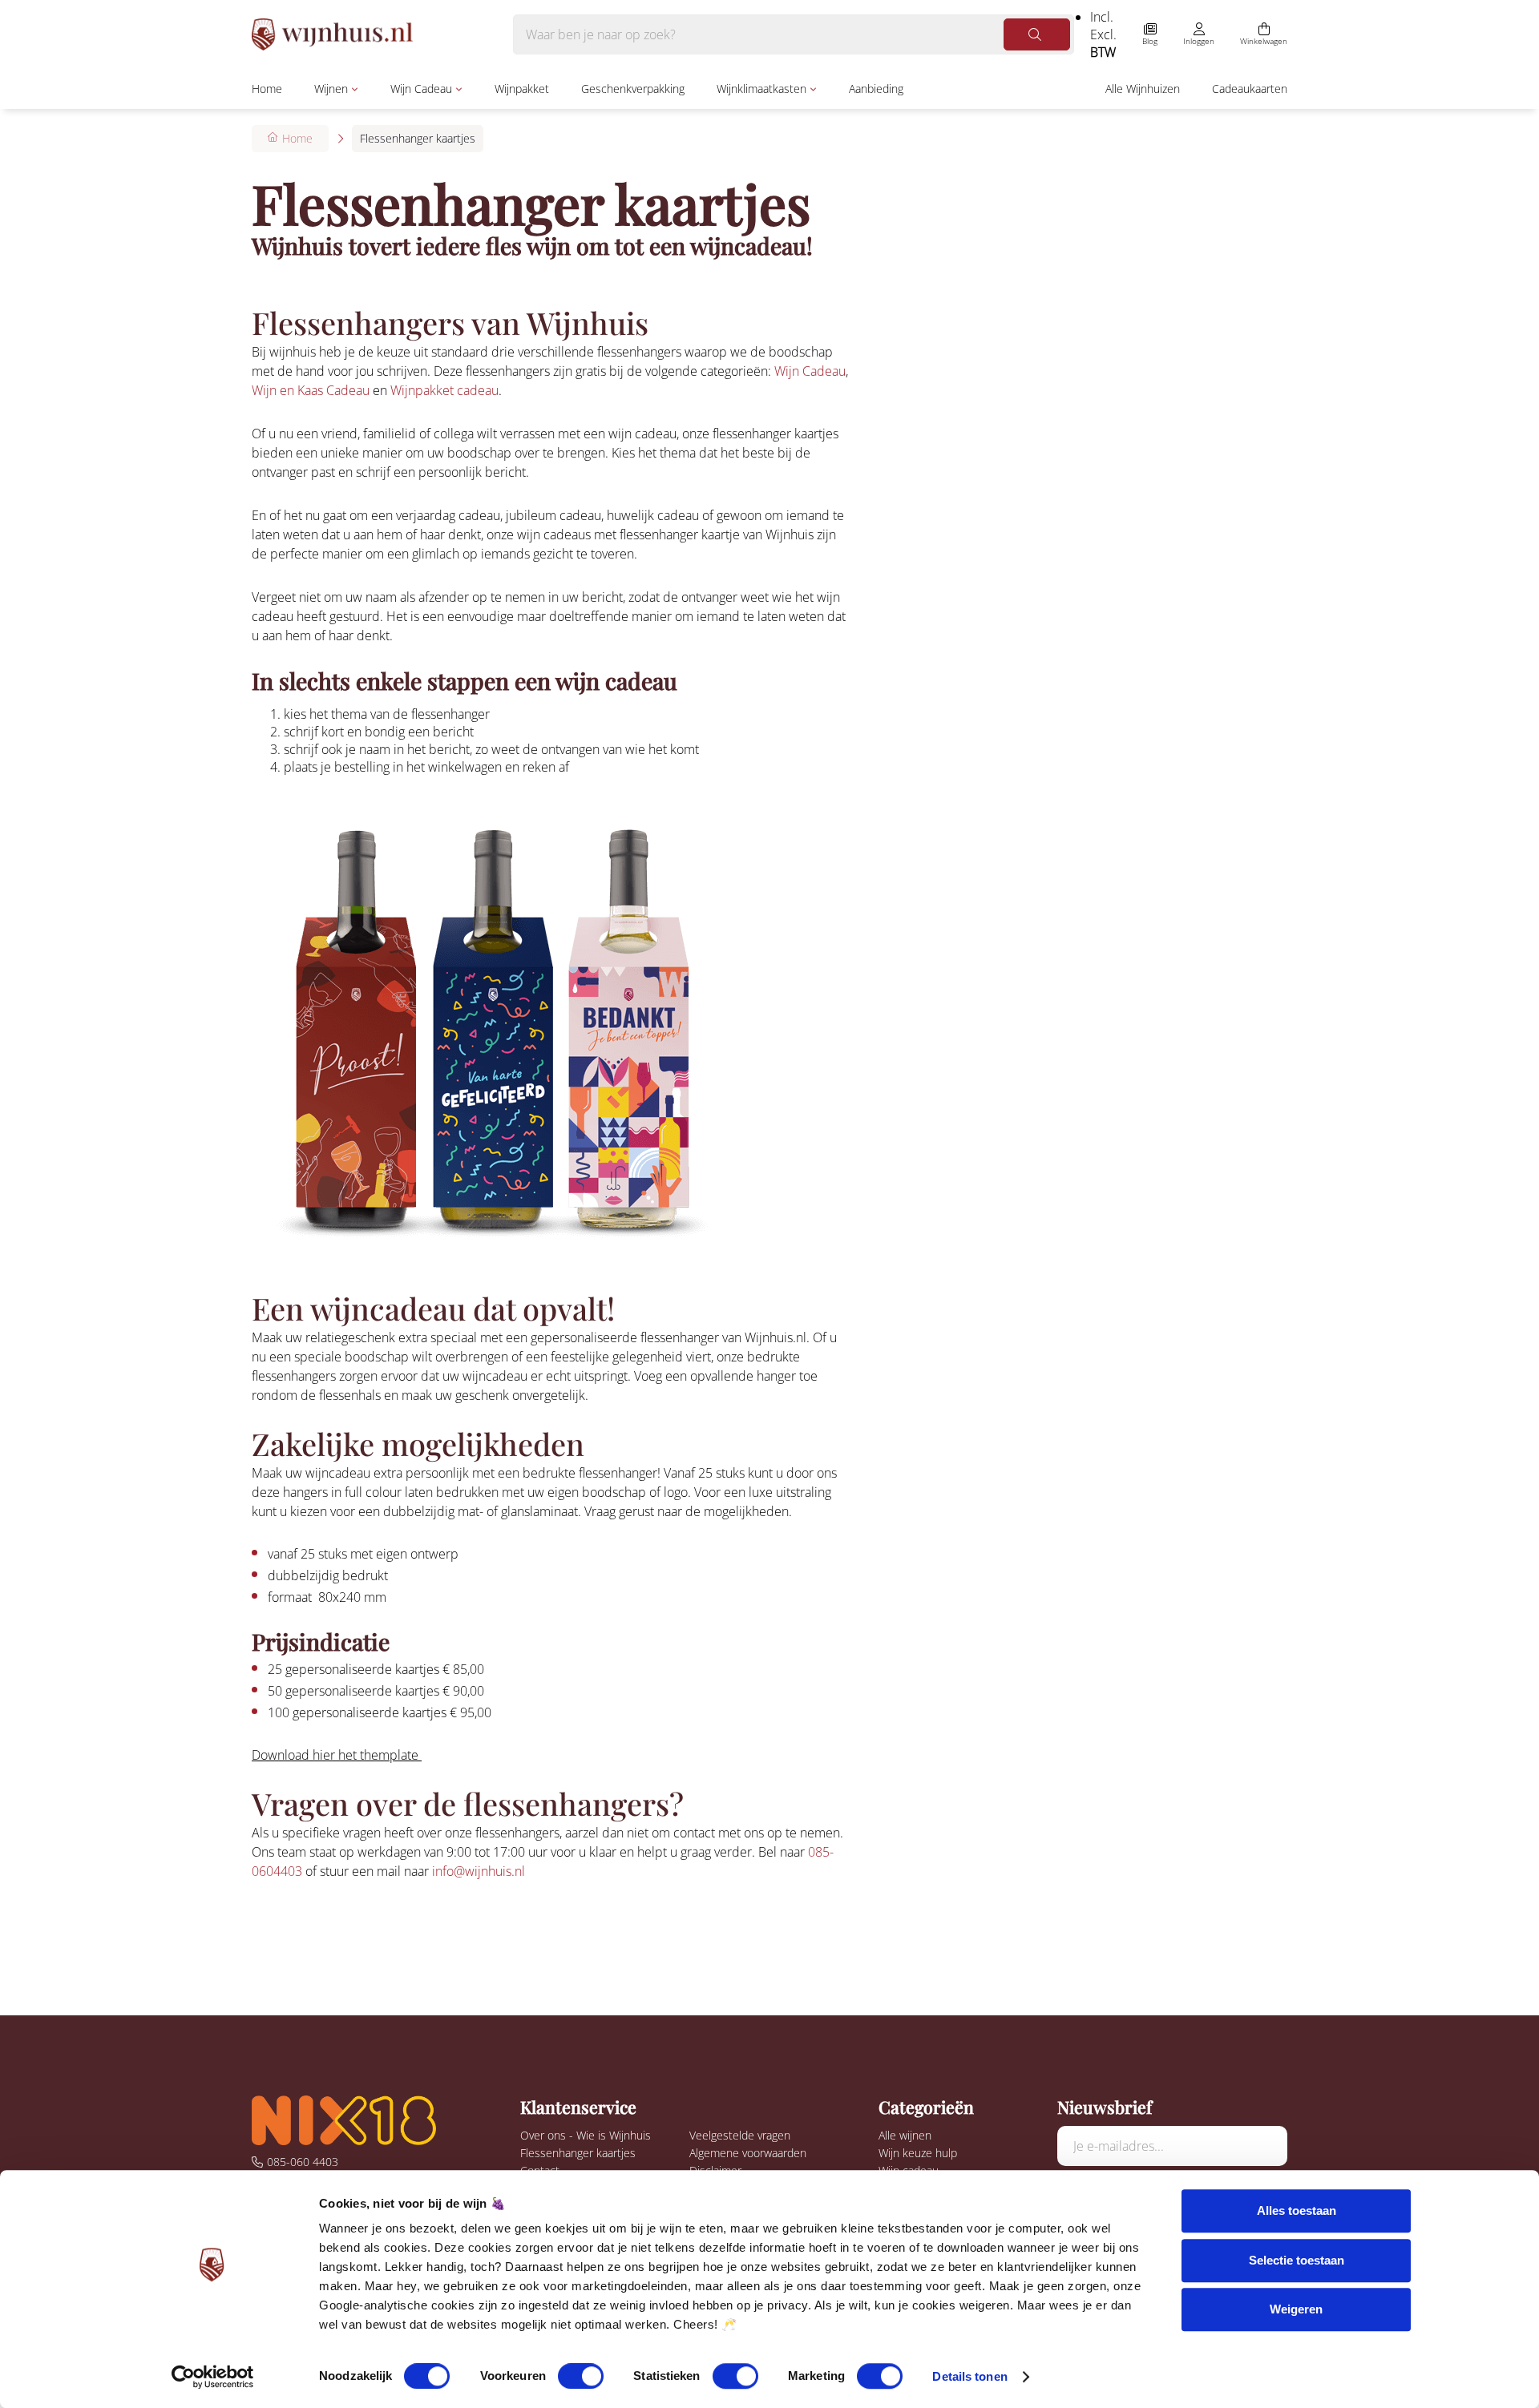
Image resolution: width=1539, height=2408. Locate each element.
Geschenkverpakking (633, 89)
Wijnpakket (522, 89)
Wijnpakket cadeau (444, 390)
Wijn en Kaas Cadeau (311, 390)
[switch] (581, 2376)
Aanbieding (876, 89)
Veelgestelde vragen (740, 2135)
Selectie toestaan (1297, 2260)
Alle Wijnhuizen (1143, 89)
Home (267, 89)
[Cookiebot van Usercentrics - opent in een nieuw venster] (213, 2377)
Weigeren (1296, 2309)
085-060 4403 (303, 2162)
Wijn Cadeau (421, 89)
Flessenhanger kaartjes (578, 2153)
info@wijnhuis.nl (479, 1871)
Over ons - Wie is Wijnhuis (586, 2135)
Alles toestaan (1297, 2210)
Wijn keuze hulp (918, 2153)
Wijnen (331, 89)
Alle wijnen (905, 2135)
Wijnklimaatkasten (761, 89)
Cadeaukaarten (1250, 89)
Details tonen (969, 2376)
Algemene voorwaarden (748, 2153)
